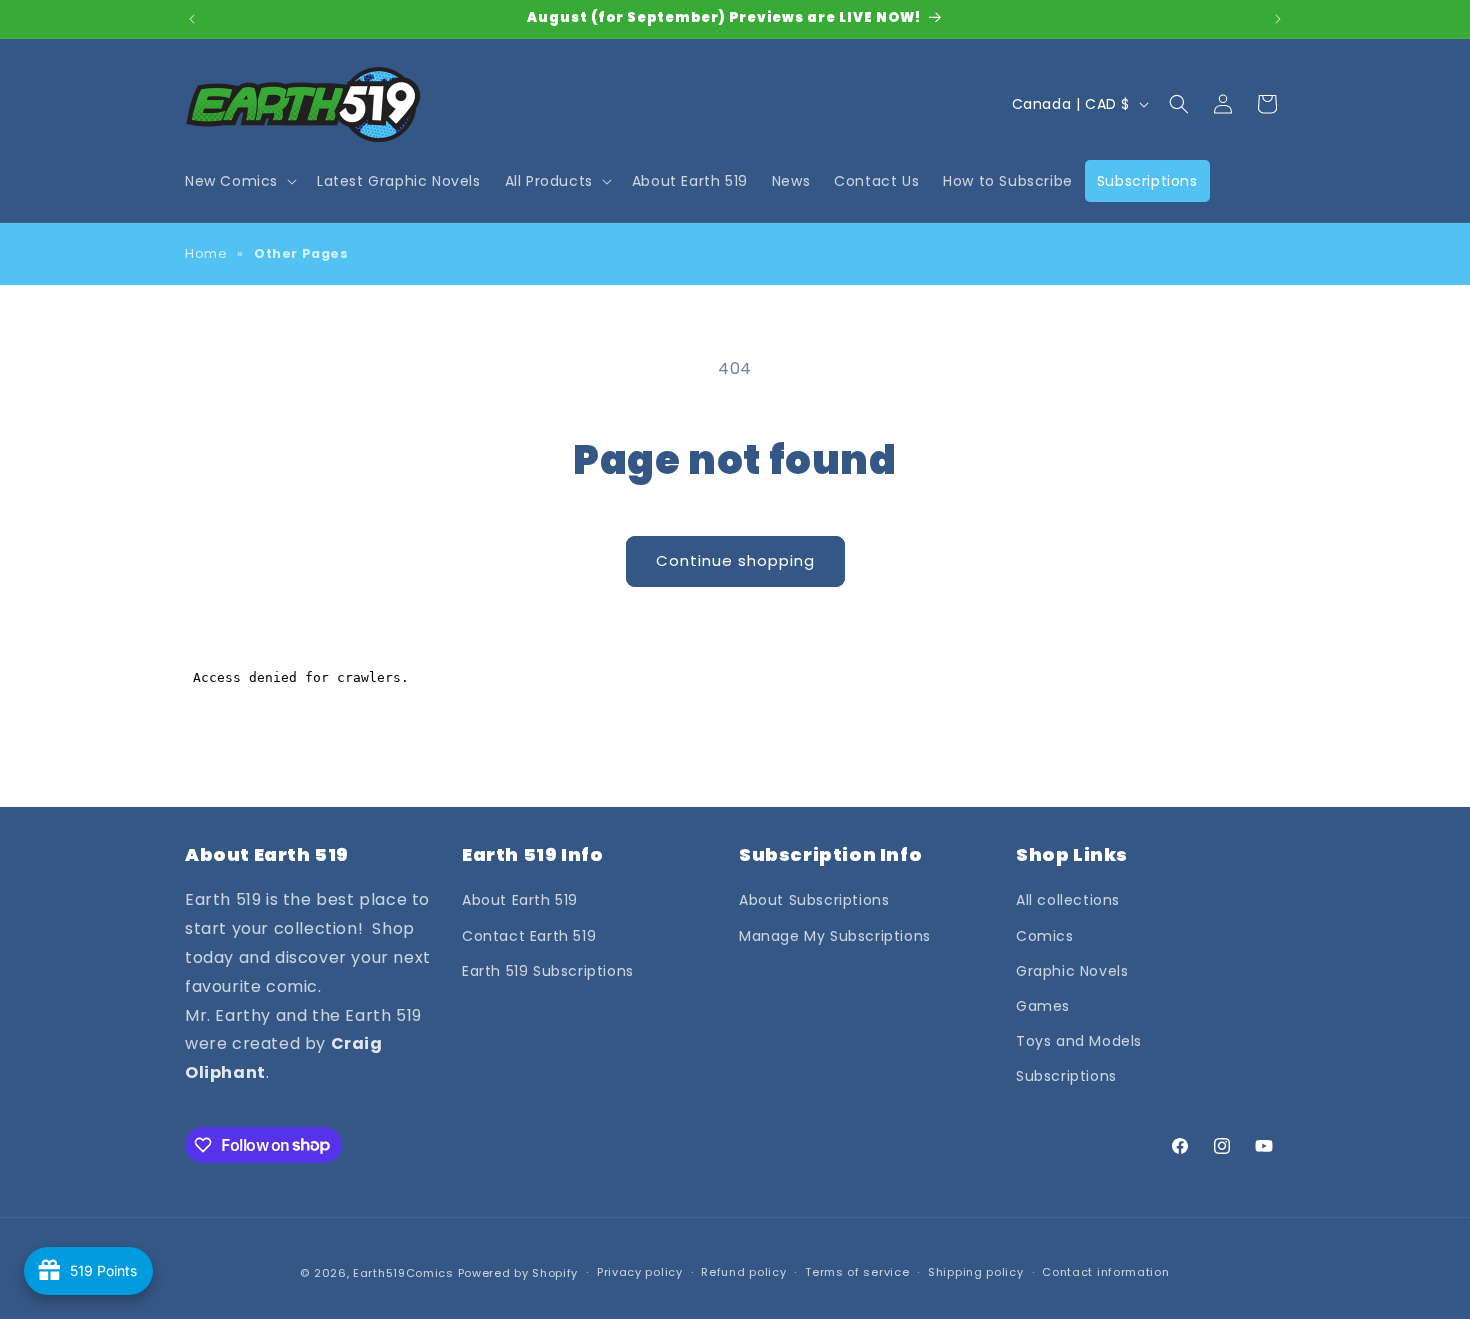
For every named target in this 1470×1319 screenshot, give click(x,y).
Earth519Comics (403, 1273)
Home (206, 253)
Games (1043, 1006)
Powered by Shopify (518, 1273)
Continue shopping (735, 560)
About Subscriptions (814, 900)
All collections (1068, 900)
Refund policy (743, 1272)
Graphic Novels (1072, 971)
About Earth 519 (520, 900)
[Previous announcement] (192, 19)
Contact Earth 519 (529, 936)
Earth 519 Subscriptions (548, 971)
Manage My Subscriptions (835, 936)
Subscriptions (1066, 1076)
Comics (1045, 936)
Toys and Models (1079, 1041)
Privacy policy (640, 1272)
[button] (239, 181)
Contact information (1105, 1272)
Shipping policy (976, 1272)
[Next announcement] (1278, 19)
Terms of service (857, 1272)
